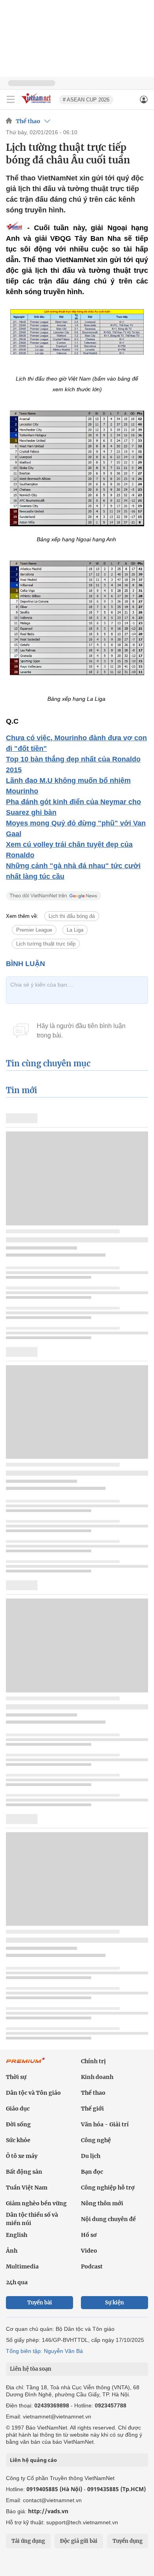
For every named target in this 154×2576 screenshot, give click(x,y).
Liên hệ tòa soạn (31, 2369)
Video (89, 2251)
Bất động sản (24, 2172)
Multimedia (22, 2266)
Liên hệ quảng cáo (33, 2460)
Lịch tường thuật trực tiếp (46, 944)
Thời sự (16, 2077)
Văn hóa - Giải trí (105, 2124)
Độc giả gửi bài (79, 2541)
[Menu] (11, 99)
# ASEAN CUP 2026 (86, 100)
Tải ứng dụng (28, 2541)
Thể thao (28, 121)
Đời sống (18, 2124)
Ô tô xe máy (22, 2156)
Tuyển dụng (128, 2541)
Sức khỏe (18, 2140)
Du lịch (91, 2156)
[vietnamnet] (37, 104)
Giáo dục (18, 2109)
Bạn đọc (92, 2172)
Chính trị (93, 2061)
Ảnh (12, 2251)
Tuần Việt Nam (27, 2188)
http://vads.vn (48, 2511)
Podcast (92, 2266)
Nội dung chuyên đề (108, 2219)
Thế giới (92, 2109)
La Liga (75, 930)
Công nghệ (96, 2140)
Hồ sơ (89, 2235)
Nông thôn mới (102, 2203)
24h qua (17, 2282)
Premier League (34, 930)
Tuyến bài (40, 2303)
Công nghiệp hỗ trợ (108, 2188)
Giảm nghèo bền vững (36, 2203)
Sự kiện (115, 2303)
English (17, 2235)
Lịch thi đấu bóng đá (72, 916)
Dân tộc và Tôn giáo (33, 2093)
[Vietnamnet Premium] (26, 2064)
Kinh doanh (97, 2077)
